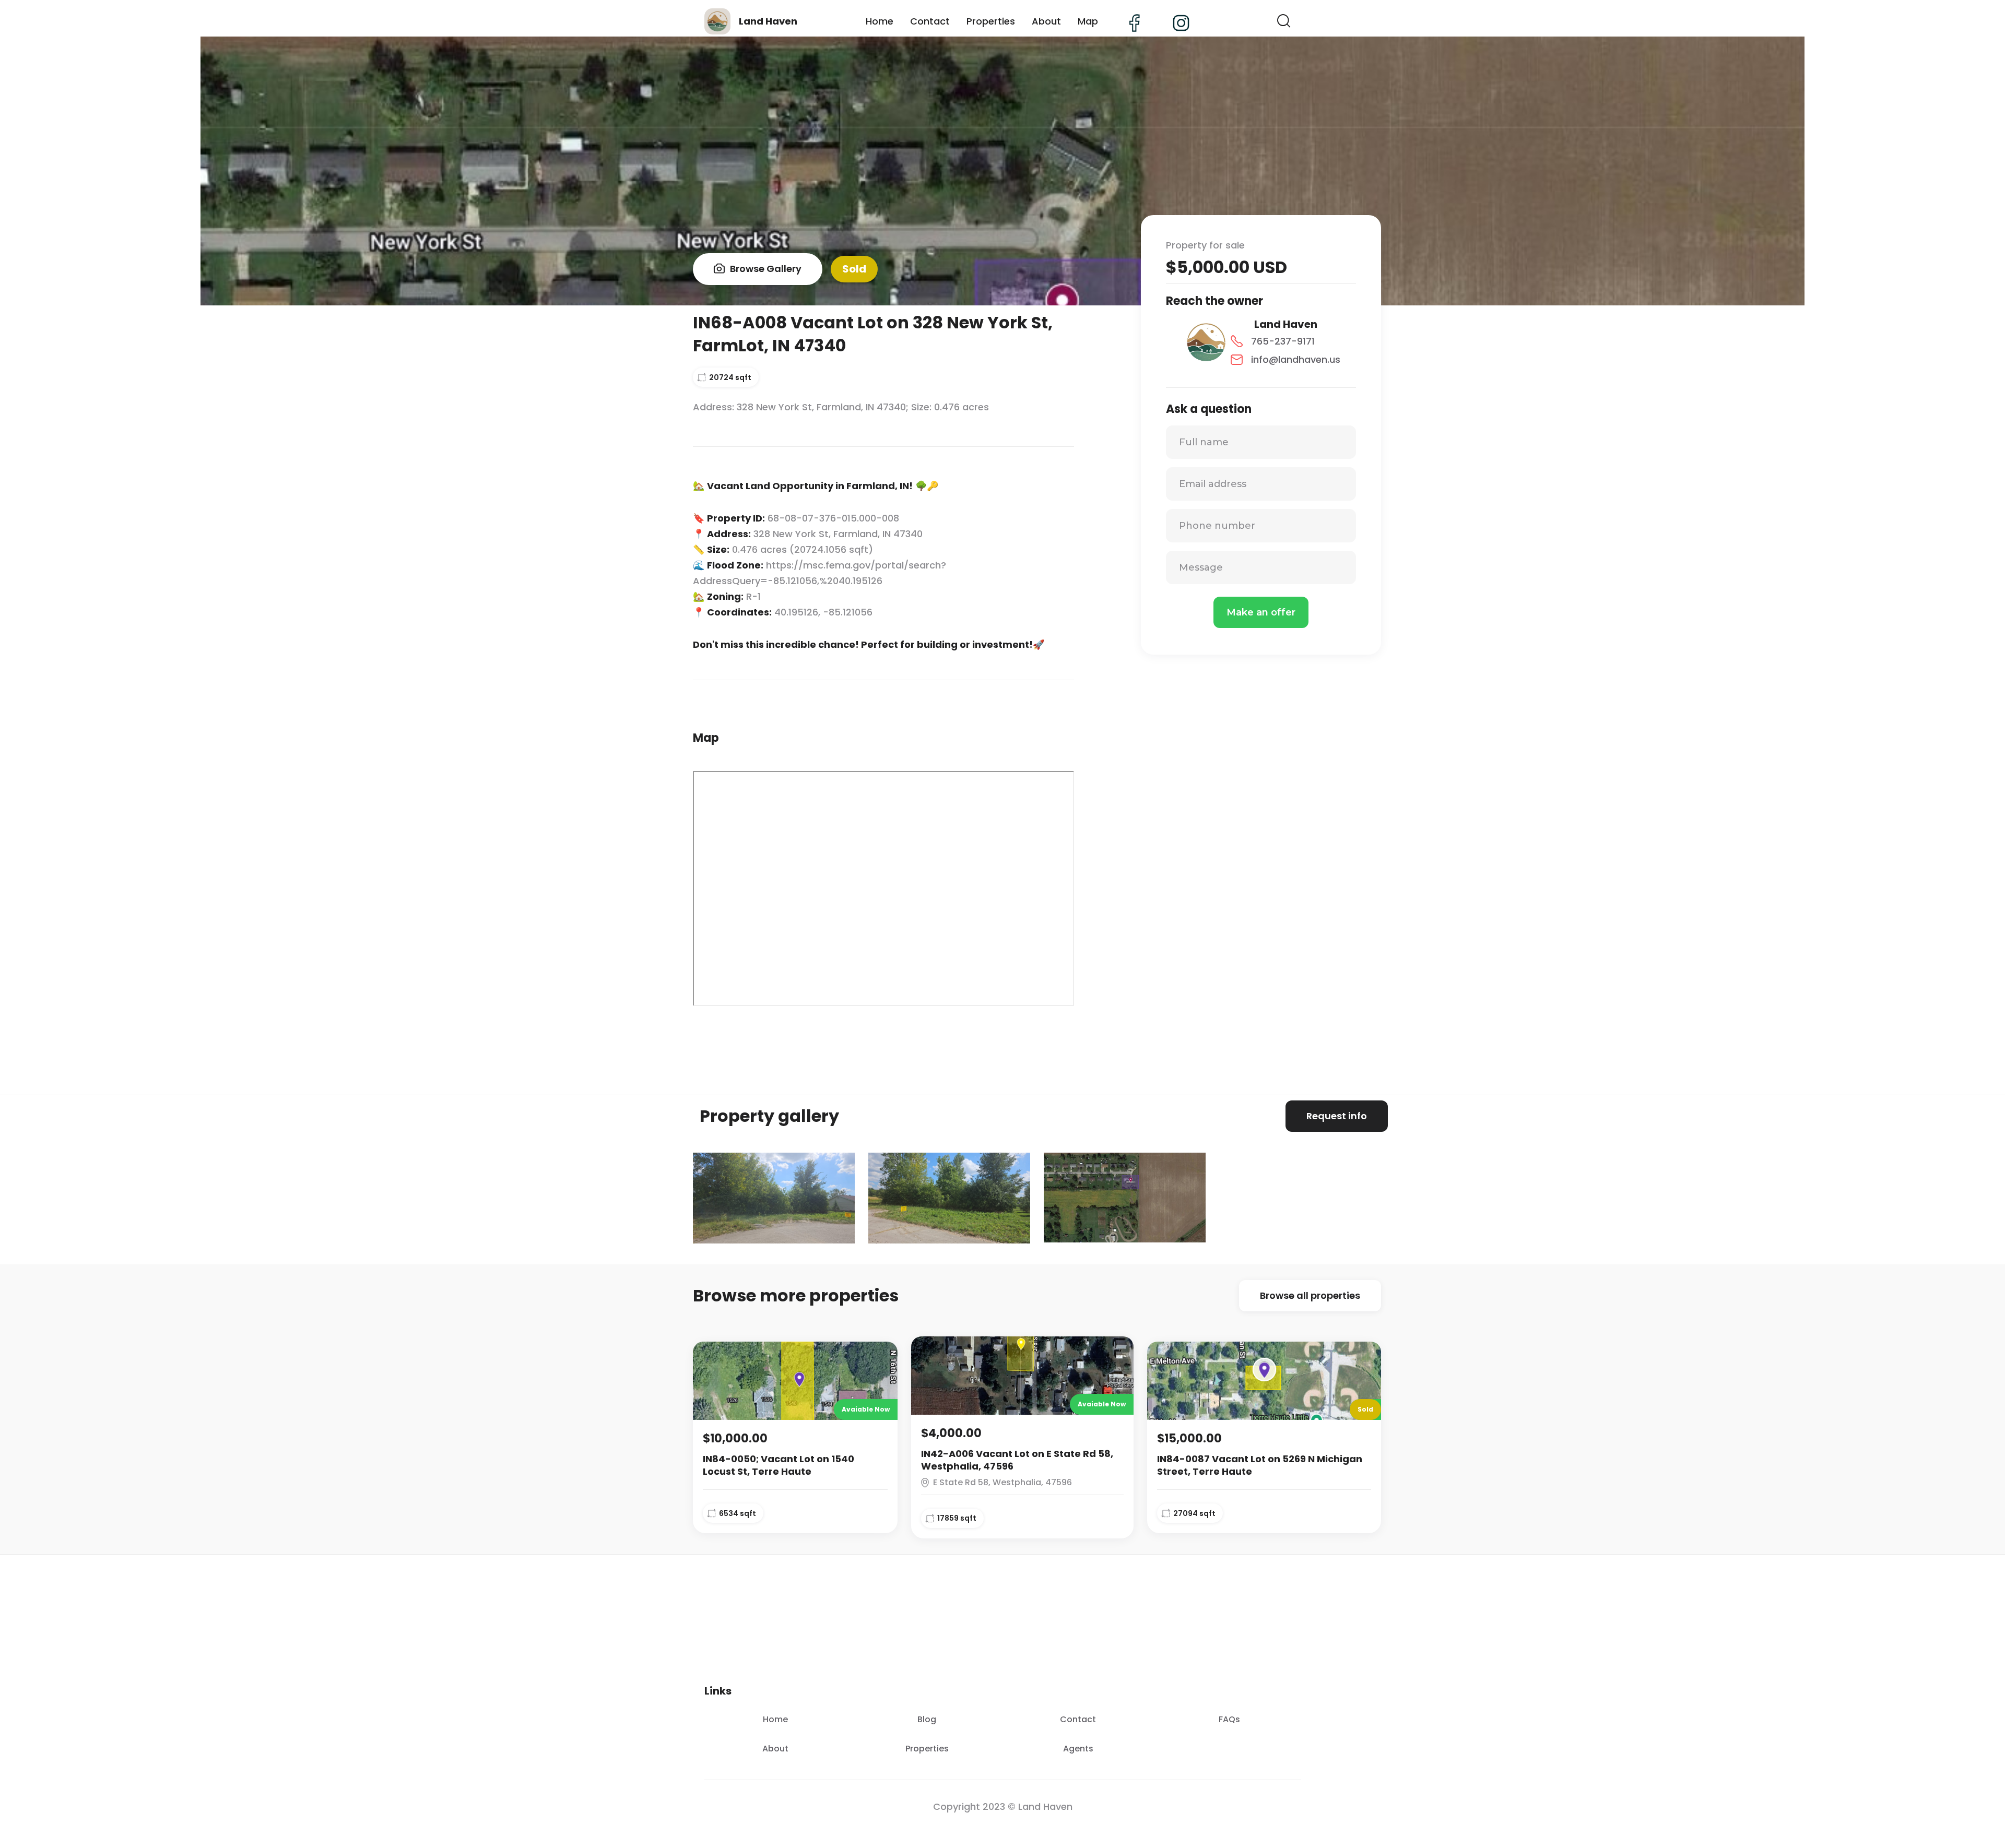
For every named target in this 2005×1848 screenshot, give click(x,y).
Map (1088, 21)
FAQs (1229, 1719)
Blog (927, 1719)
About (1046, 21)
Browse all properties (1310, 1295)
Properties (991, 21)
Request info (1337, 1116)
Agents (1078, 1749)
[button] (1284, 21)
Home (880, 21)
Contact (930, 21)
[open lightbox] (774, 1198)
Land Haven (1286, 324)
